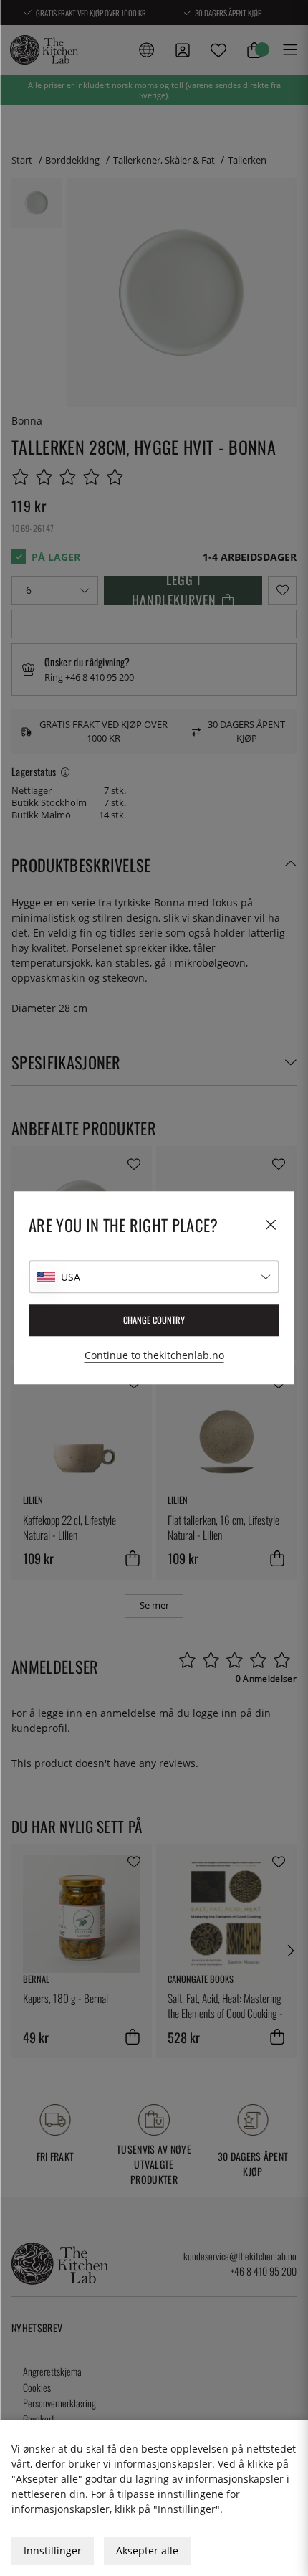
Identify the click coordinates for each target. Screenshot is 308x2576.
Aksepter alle (147, 2551)
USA (71, 1277)
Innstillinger (53, 2551)
